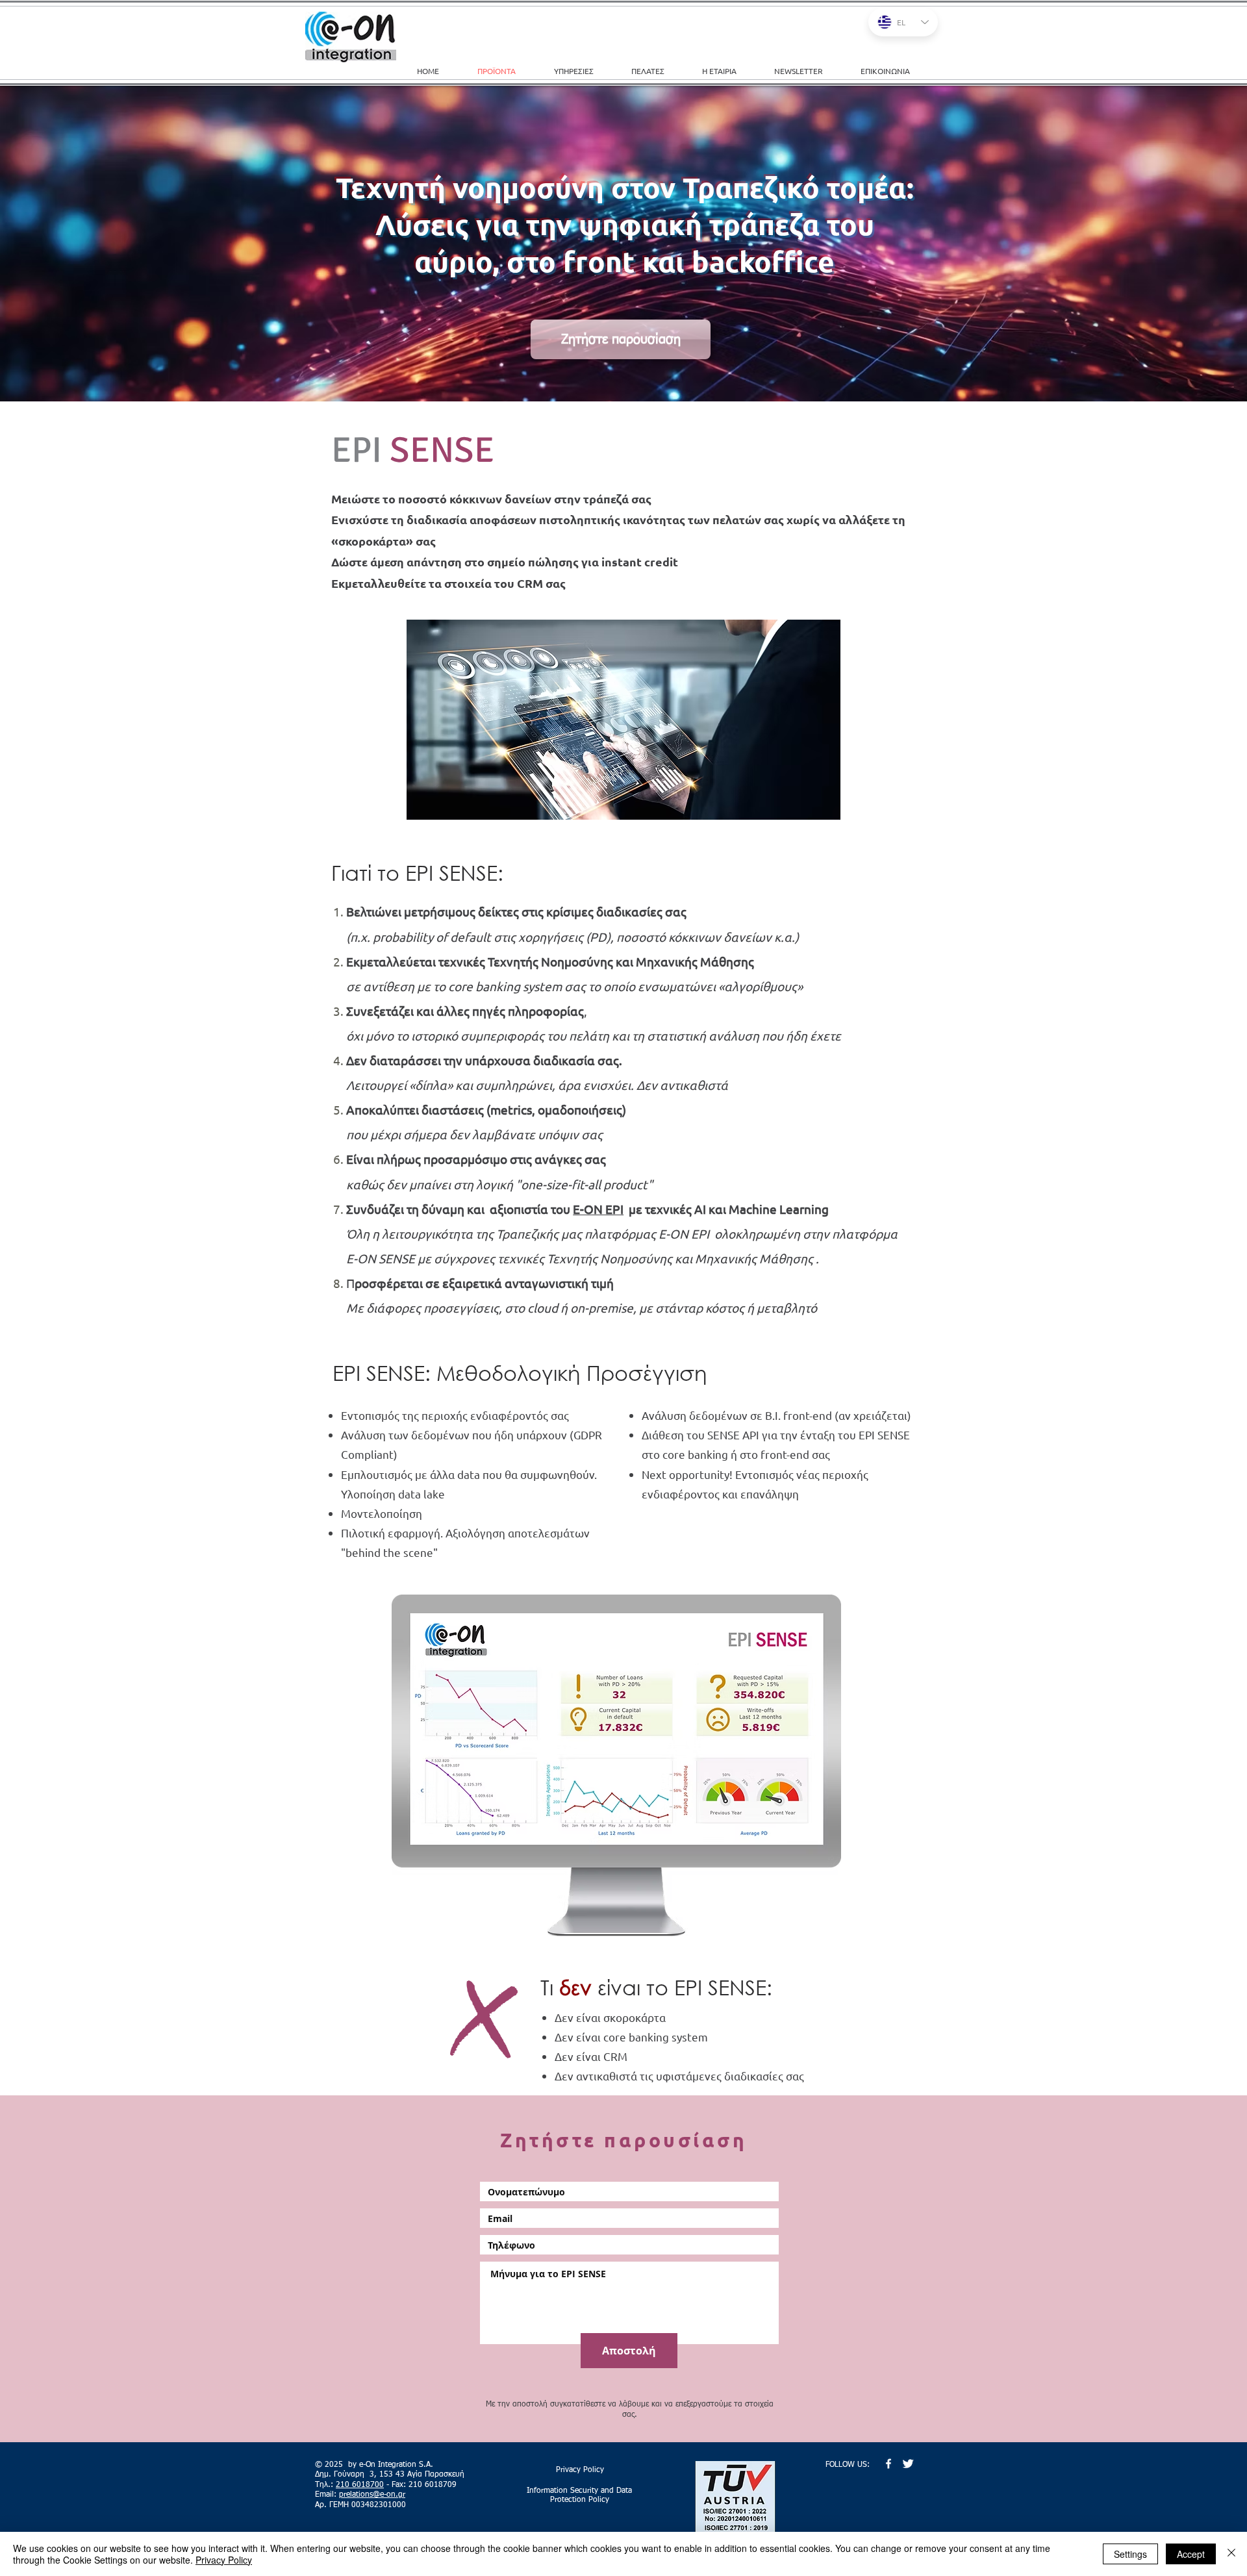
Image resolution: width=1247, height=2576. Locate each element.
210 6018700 (360, 2485)
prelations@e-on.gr (372, 2495)
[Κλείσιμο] (1231, 2554)
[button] (583, 71)
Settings (1130, 2554)
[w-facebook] (888, 2464)
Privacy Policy (224, 2560)
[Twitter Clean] (908, 2464)
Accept (1191, 2554)
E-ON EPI (598, 1209)
